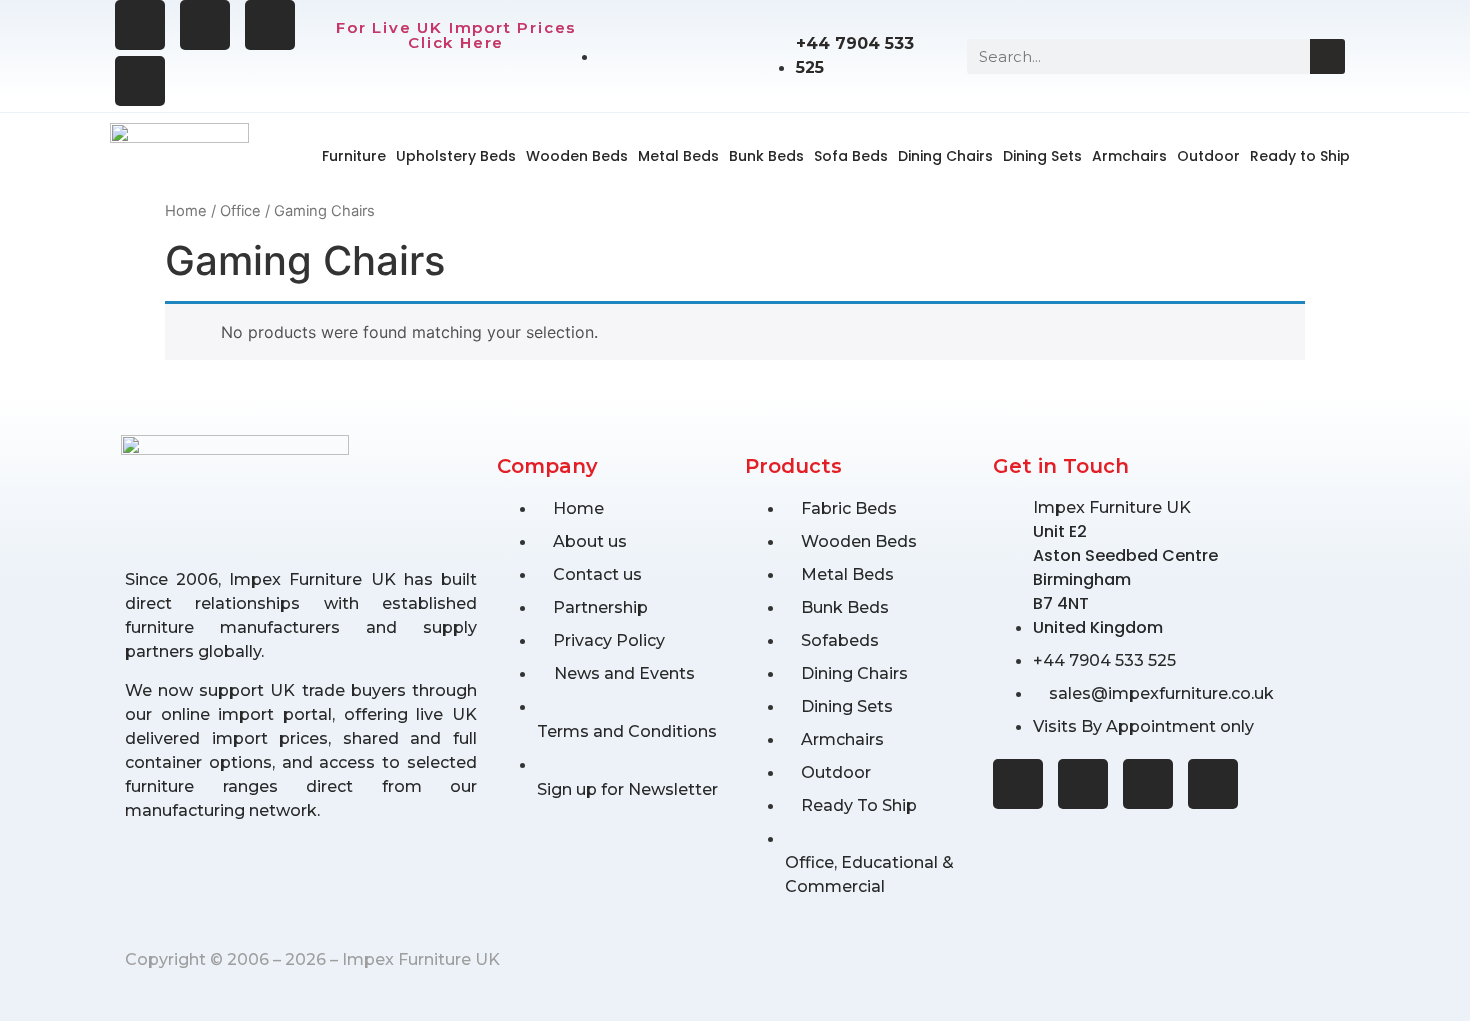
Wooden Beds (577, 156)
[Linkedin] (140, 81)
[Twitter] (270, 25)
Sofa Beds (851, 156)
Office (240, 211)
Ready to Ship (1300, 156)
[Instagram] (205, 25)
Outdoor (1208, 156)
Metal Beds (678, 156)
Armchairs (1129, 156)
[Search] (1327, 56)
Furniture (354, 156)
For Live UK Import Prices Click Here (456, 35)
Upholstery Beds (456, 156)
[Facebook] (140, 25)
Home (186, 211)
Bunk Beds (766, 156)
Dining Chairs (945, 156)
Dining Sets (1042, 156)
